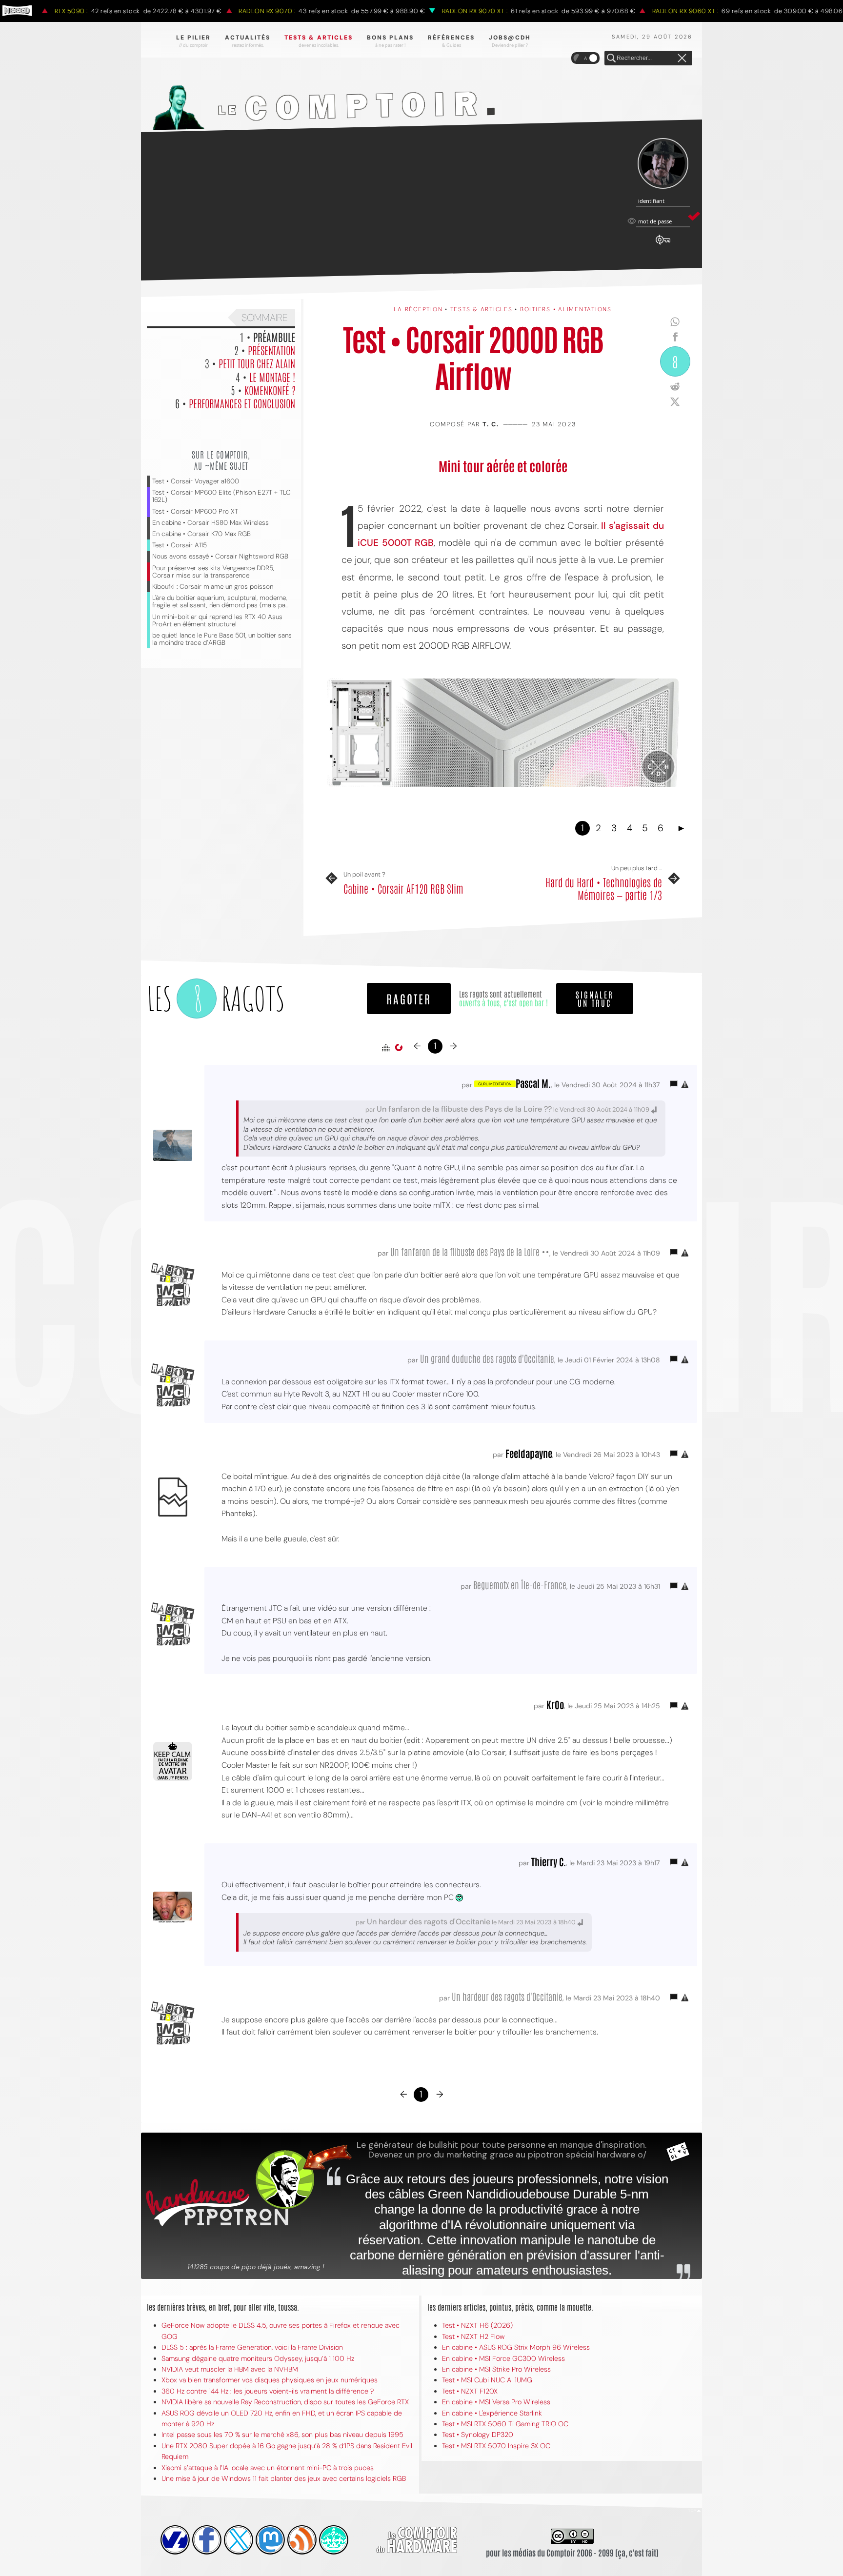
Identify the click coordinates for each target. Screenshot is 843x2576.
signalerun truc (595, 998)
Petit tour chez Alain (257, 363)
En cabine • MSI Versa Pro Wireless (496, 2402)
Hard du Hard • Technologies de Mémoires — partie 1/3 (604, 889)
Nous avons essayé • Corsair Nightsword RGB (220, 556)
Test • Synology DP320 (478, 2435)
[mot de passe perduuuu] (663, 245)
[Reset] (682, 59)
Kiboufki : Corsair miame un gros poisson (213, 587)
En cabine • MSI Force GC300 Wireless (503, 2358)
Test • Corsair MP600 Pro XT (195, 511)
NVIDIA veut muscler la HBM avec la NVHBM (230, 2369)
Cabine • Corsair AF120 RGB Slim (403, 888)
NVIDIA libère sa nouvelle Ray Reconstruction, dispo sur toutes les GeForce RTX (285, 2402)
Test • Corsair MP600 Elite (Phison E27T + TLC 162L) (221, 496)
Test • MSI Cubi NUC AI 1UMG (487, 2380)
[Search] (611, 59)
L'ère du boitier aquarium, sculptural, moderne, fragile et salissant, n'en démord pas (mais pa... (220, 601)
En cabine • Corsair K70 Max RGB (201, 534)
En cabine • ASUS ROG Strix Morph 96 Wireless (516, 2347)
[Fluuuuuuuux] (302, 2540)
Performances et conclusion (242, 403)
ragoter (409, 998)
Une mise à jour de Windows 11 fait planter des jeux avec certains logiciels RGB (284, 2478)
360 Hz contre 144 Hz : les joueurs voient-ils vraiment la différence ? (268, 2391)
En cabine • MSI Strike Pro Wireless (496, 2369)
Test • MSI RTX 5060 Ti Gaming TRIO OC (505, 2424)
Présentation (271, 350)
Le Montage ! (272, 377)
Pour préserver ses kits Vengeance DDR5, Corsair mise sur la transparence (213, 572)
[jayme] (207, 2540)
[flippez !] (270, 2540)
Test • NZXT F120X (470, 2391)
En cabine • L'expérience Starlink (492, 2413)
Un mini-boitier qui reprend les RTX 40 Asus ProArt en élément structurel (217, 620)
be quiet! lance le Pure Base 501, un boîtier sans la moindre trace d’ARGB (222, 639)
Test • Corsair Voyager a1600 (196, 481)
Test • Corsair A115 (180, 545)
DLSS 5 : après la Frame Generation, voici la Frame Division (252, 2347)
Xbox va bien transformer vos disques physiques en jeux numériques (270, 2380)
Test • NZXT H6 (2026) (477, 2325)
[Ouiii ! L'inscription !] (663, 164)
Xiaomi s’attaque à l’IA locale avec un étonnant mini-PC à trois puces (268, 2468)
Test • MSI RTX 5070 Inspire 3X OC (496, 2446)
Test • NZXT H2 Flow (473, 2336)
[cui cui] (239, 2540)
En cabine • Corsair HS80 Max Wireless (211, 523)
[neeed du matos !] (334, 2540)
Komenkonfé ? (270, 390)
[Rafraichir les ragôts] (399, 1048)
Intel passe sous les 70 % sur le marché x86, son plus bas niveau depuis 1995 (282, 2435)
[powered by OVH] (175, 2540)
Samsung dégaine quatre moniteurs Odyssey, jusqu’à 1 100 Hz (258, 2358)
